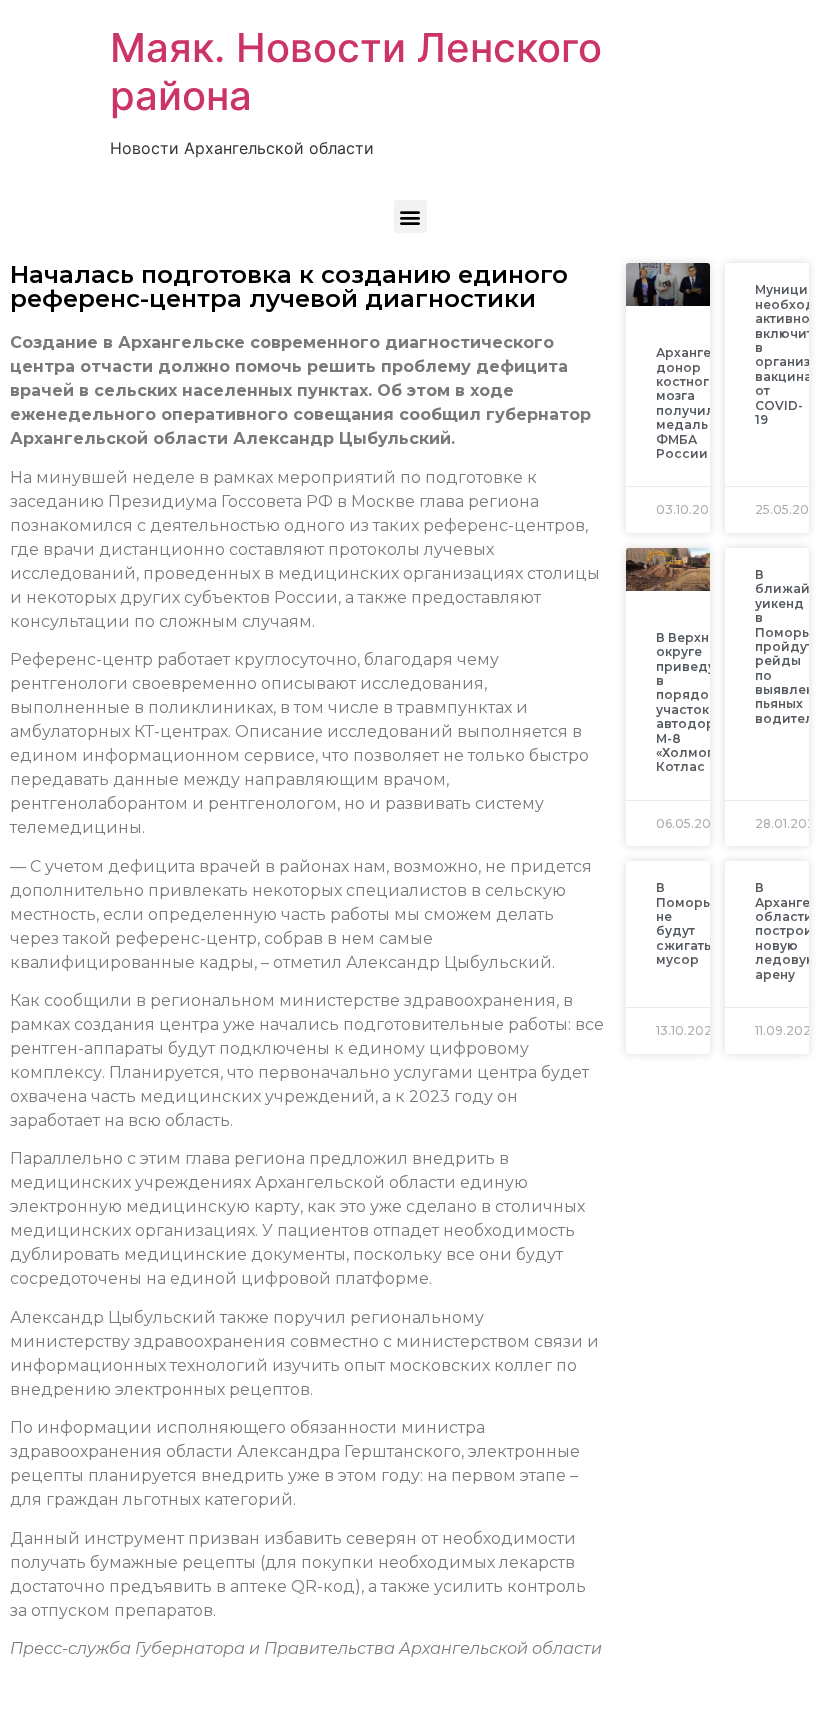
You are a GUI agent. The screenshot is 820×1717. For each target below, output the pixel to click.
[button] (410, 216)
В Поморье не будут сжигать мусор (687, 923)
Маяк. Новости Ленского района (356, 71)
